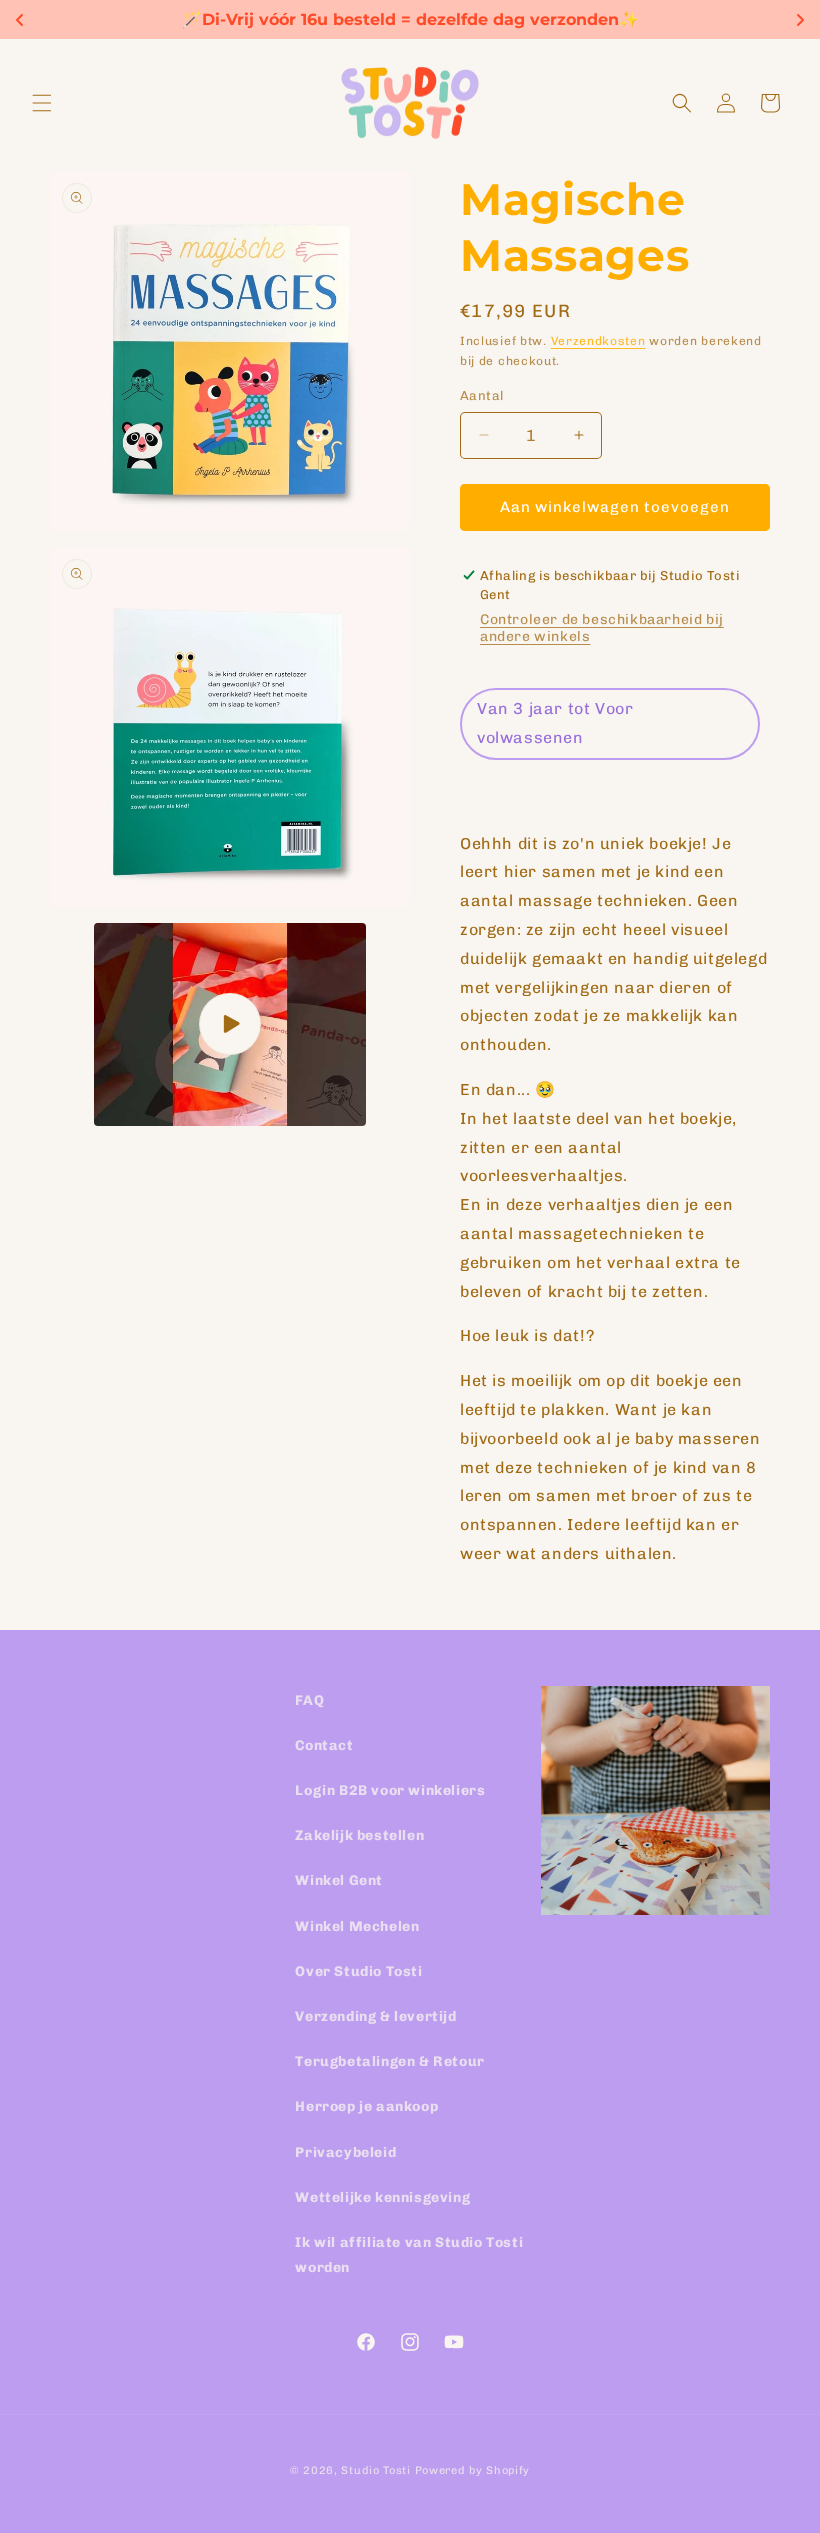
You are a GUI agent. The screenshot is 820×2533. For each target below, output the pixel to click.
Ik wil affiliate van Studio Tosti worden (409, 2255)
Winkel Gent (339, 1880)
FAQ (309, 1700)
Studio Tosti (375, 2470)
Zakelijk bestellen (359, 1835)
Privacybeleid (345, 2152)
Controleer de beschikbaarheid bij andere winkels (602, 628)
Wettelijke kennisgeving (382, 2197)
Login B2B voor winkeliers (390, 1790)
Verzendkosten (598, 341)
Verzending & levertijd (375, 2016)
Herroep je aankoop (366, 2106)
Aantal (481, 395)
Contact (324, 1745)
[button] (42, 103)
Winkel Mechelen (357, 1926)
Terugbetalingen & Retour (389, 2061)
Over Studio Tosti (358, 1971)
